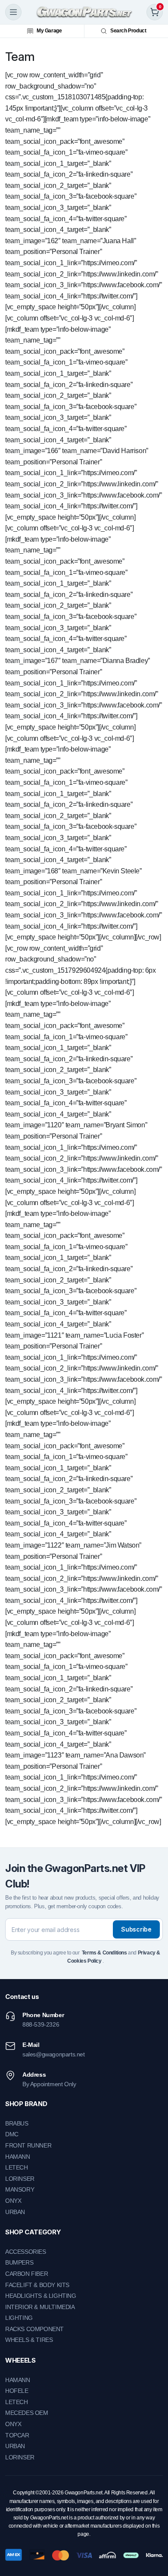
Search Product (128, 31)
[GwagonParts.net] (84, 12)
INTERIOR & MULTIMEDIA (40, 2307)
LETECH (17, 2167)
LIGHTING (19, 2318)
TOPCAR (17, 2435)
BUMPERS (19, 2262)
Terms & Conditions (104, 1953)
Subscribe (136, 1929)
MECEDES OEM (27, 2413)
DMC (12, 2134)
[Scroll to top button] (154, 2537)
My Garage (49, 31)
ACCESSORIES (26, 2252)
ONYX (13, 2201)
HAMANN (18, 2157)
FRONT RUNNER (28, 2145)
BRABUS (17, 2123)
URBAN (15, 2212)
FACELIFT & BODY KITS (37, 2285)
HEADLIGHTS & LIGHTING (41, 2296)
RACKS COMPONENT (34, 2329)
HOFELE (17, 2391)
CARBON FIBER (26, 2274)
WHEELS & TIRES (29, 2340)
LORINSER (20, 2179)
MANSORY (20, 2189)
